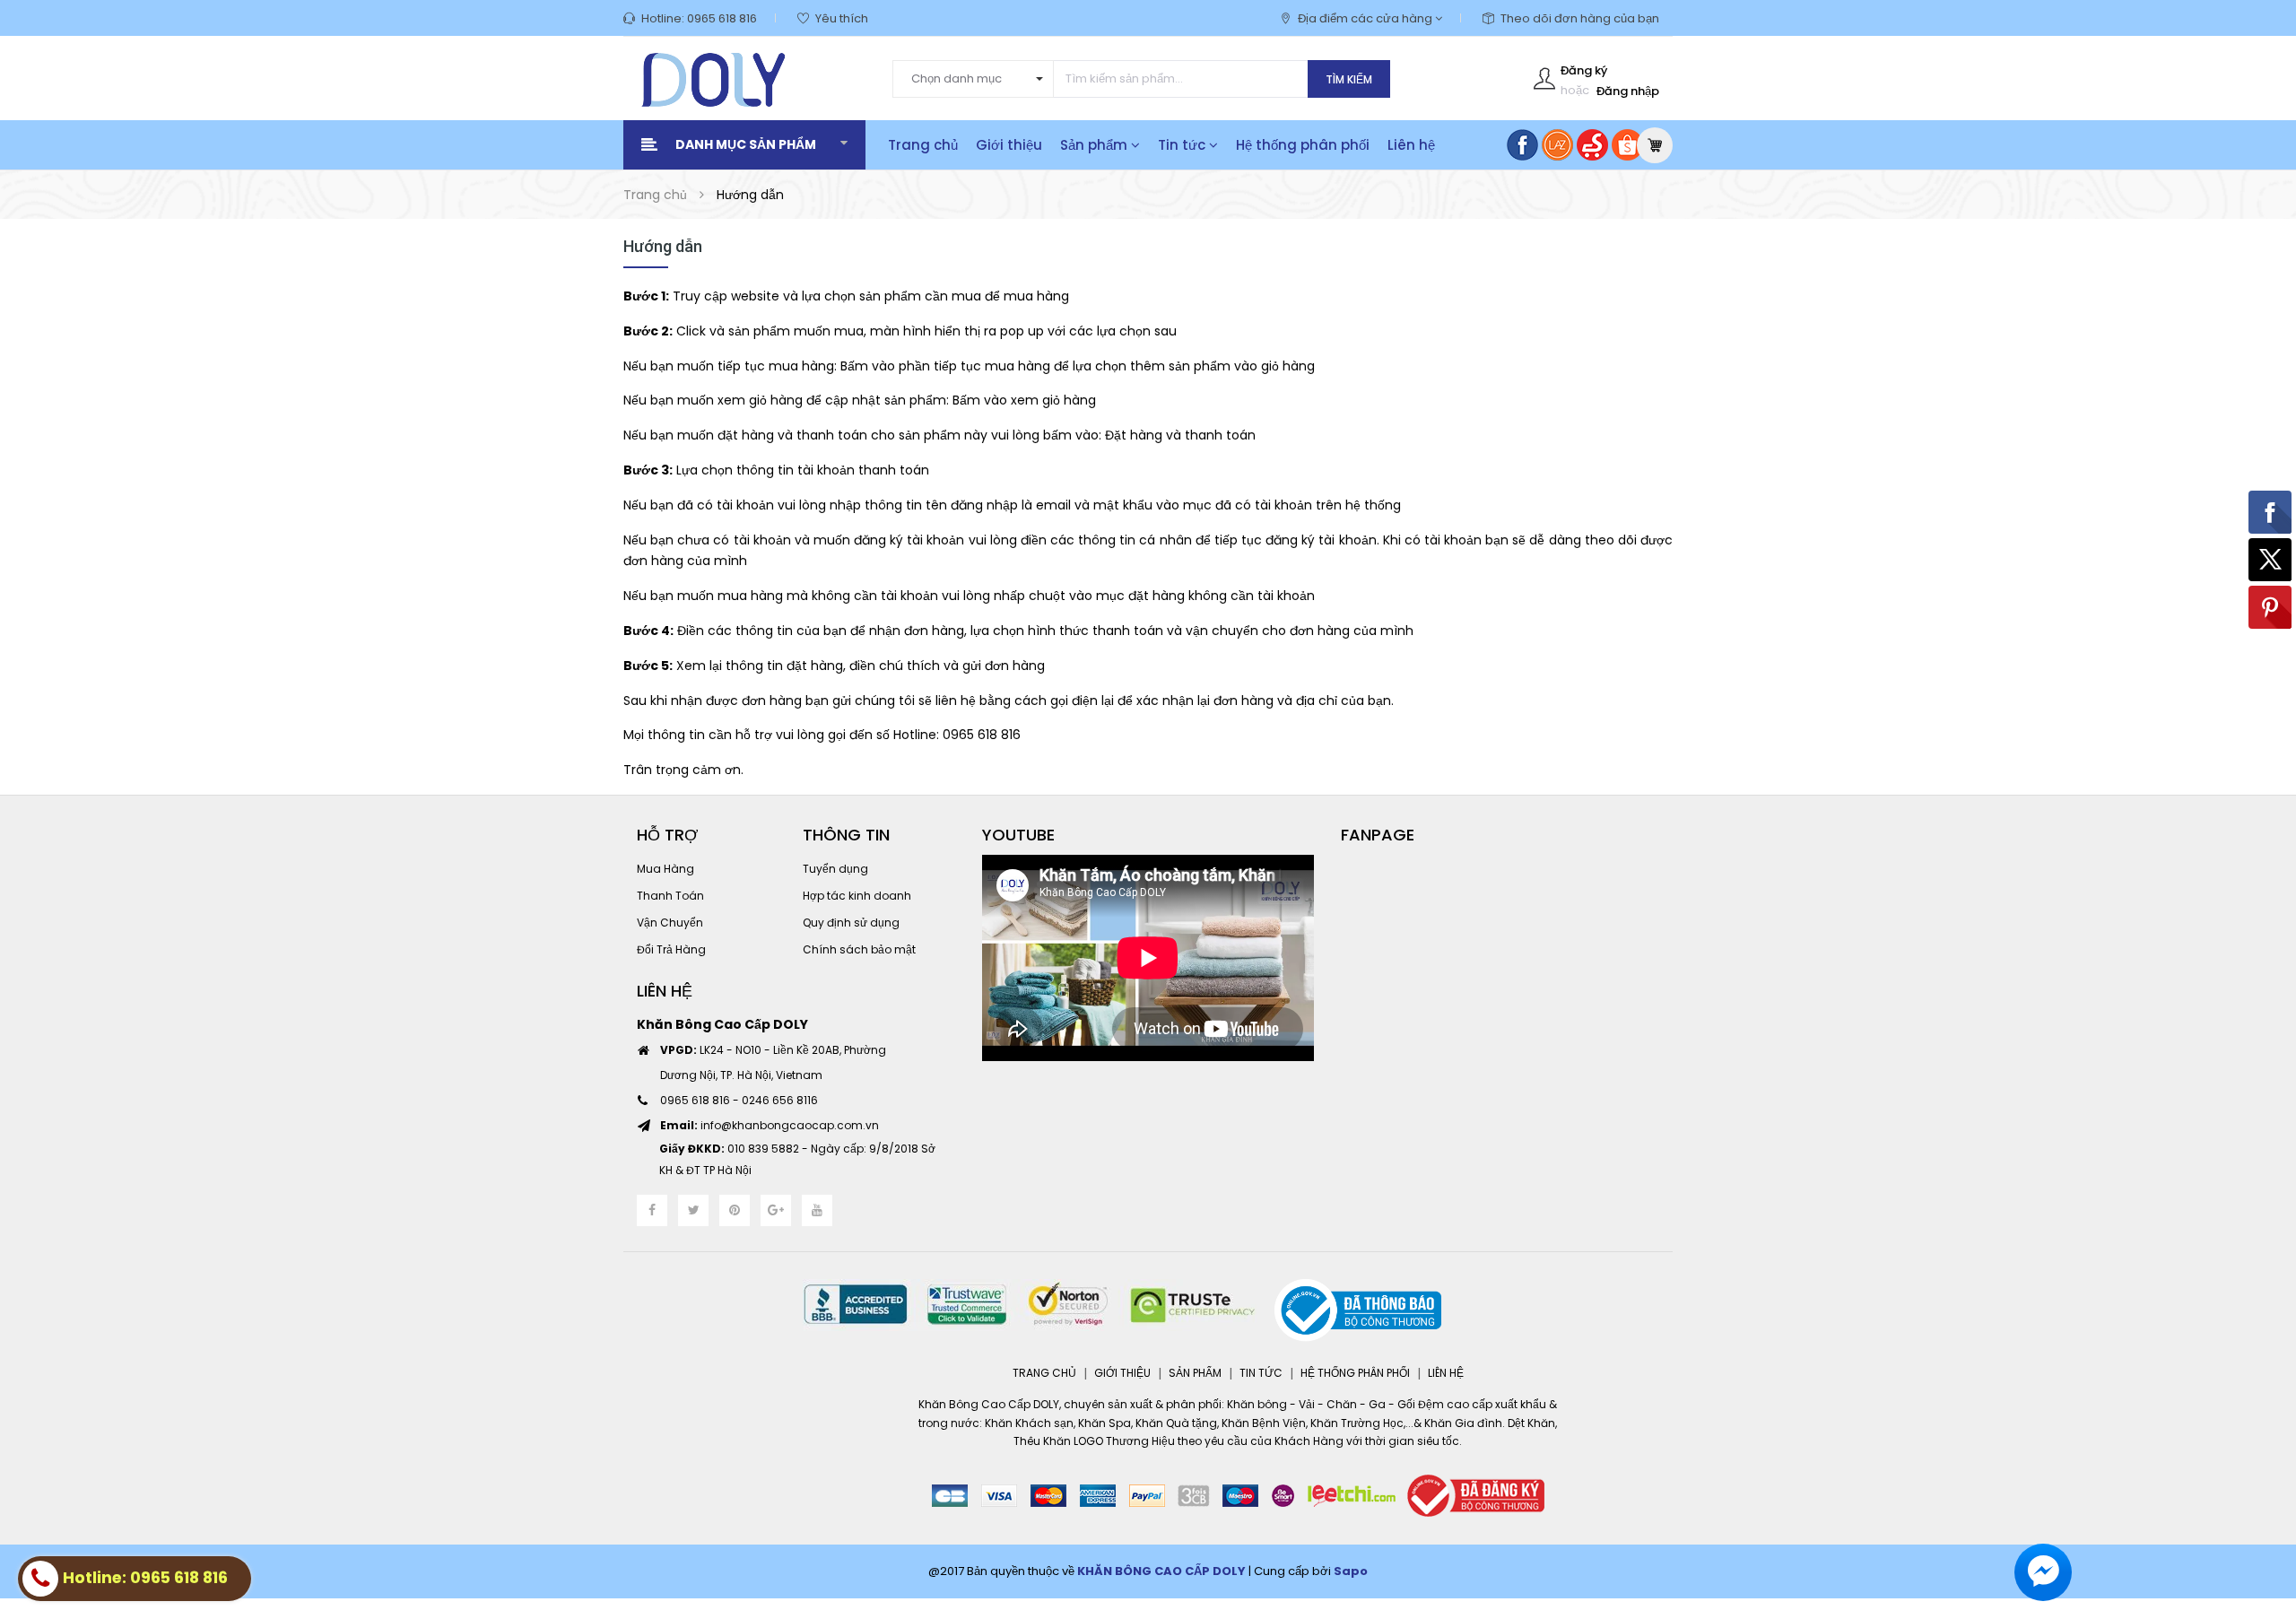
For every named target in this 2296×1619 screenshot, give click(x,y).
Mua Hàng (665, 869)
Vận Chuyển (670, 923)
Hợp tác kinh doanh (857, 896)
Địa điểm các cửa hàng (1366, 18)
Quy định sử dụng (851, 923)
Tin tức (1183, 145)
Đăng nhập (1628, 91)
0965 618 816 (722, 18)
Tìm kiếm (1349, 79)
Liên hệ (1411, 145)
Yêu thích (842, 18)
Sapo (1351, 1571)
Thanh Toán (670, 896)
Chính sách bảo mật (859, 949)
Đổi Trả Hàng (671, 949)
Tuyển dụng (835, 869)
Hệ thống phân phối (1303, 145)
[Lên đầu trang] (2260, 1507)
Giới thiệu (1009, 145)
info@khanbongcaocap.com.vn (770, 1125)
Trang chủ (923, 145)
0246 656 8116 (780, 1100)
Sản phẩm (1096, 145)
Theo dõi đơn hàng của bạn (1580, 18)
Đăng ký (1584, 70)
